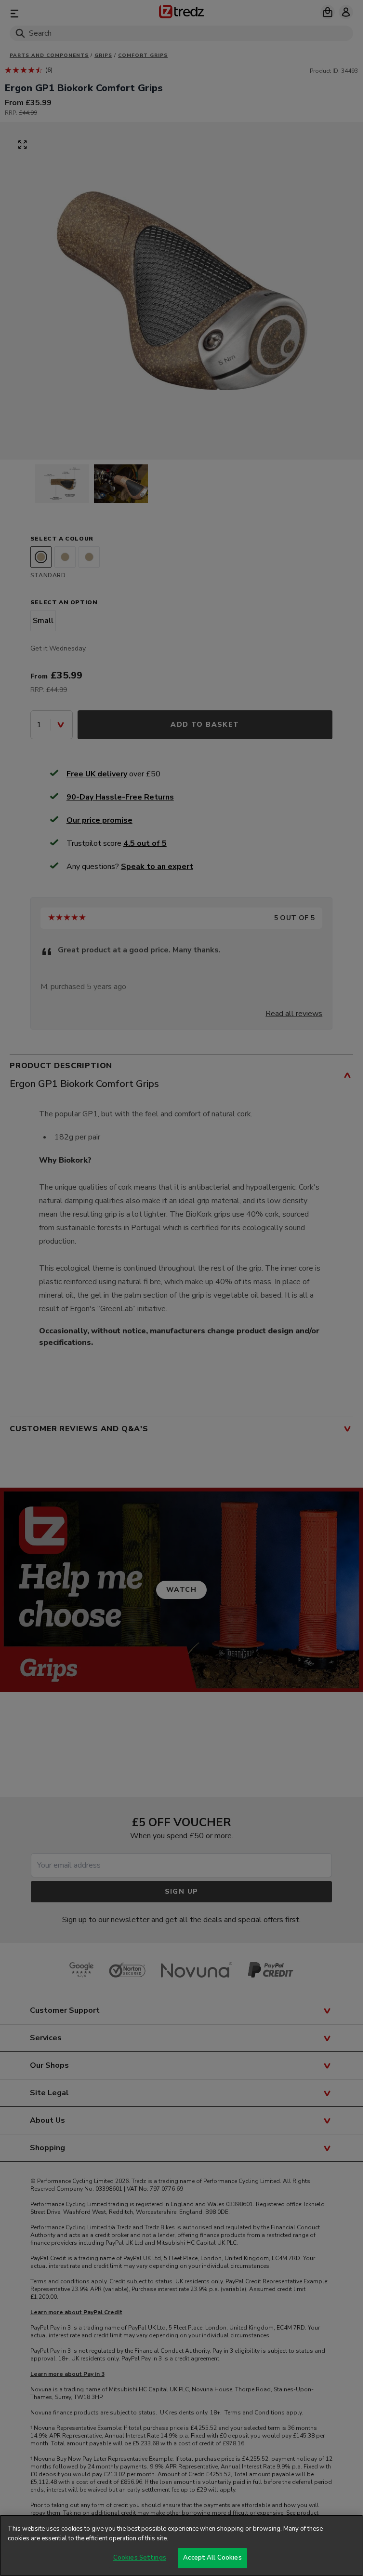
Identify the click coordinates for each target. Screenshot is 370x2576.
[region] (181, 2545)
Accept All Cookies (212, 2558)
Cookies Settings (140, 2558)
